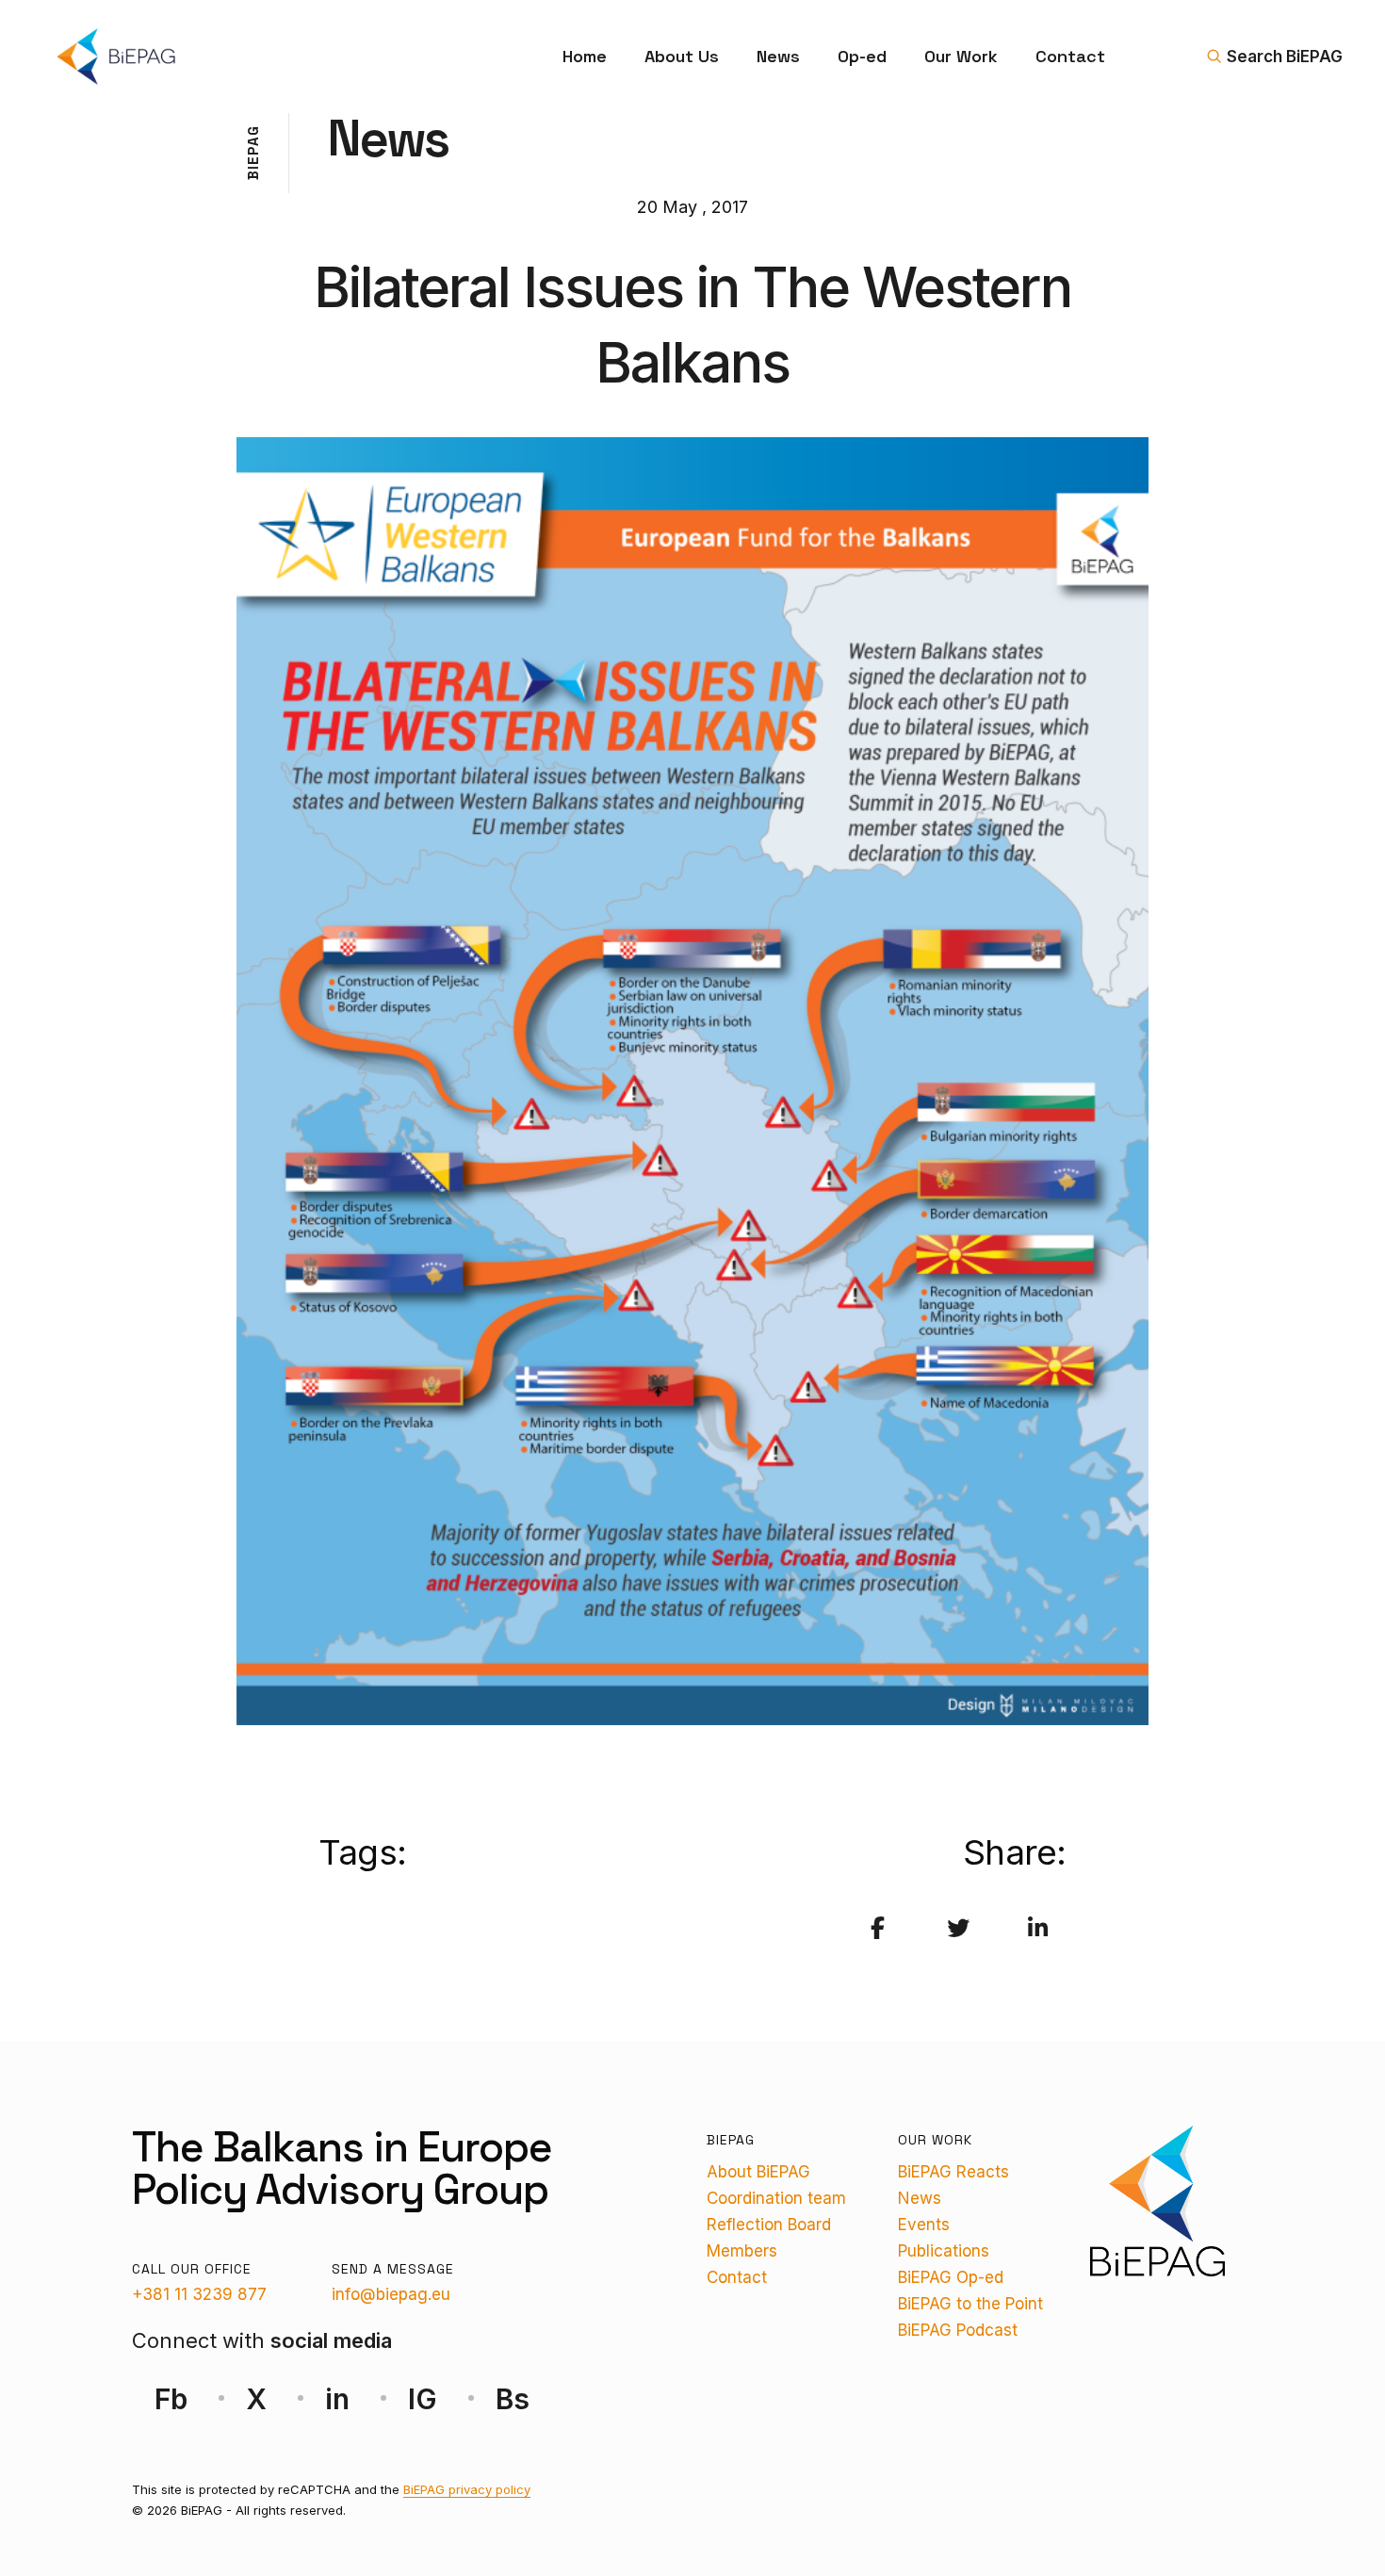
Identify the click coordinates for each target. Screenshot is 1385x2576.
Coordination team (776, 2198)
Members (742, 2251)
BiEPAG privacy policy (467, 2489)
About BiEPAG (758, 2172)
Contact (1070, 56)
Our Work (961, 56)
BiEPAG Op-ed (951, 2277)
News (778, 56)
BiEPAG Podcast (958, 2330)
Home (585, 56)
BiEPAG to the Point (970, 2304)
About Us (682, 56)
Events (924, 2225)
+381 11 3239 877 (199, 2294)
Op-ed (862, 56)
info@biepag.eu (391, 2294)
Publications (944, 2251)
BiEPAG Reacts (953, 2172)
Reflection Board (769, 2225)
